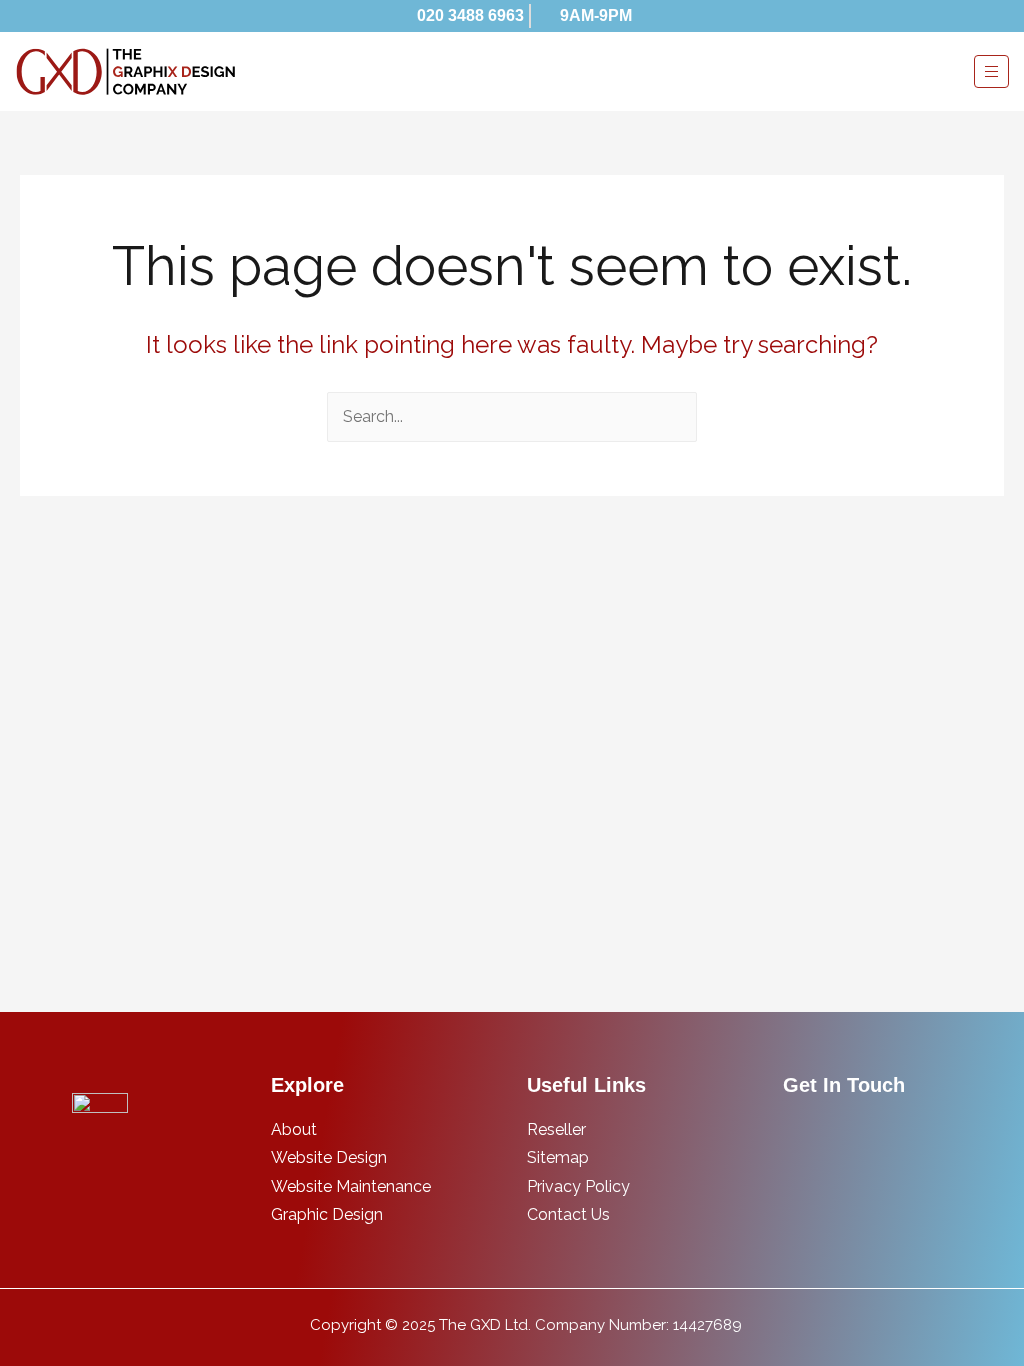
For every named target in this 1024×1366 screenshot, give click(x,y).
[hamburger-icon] (991, 71)
